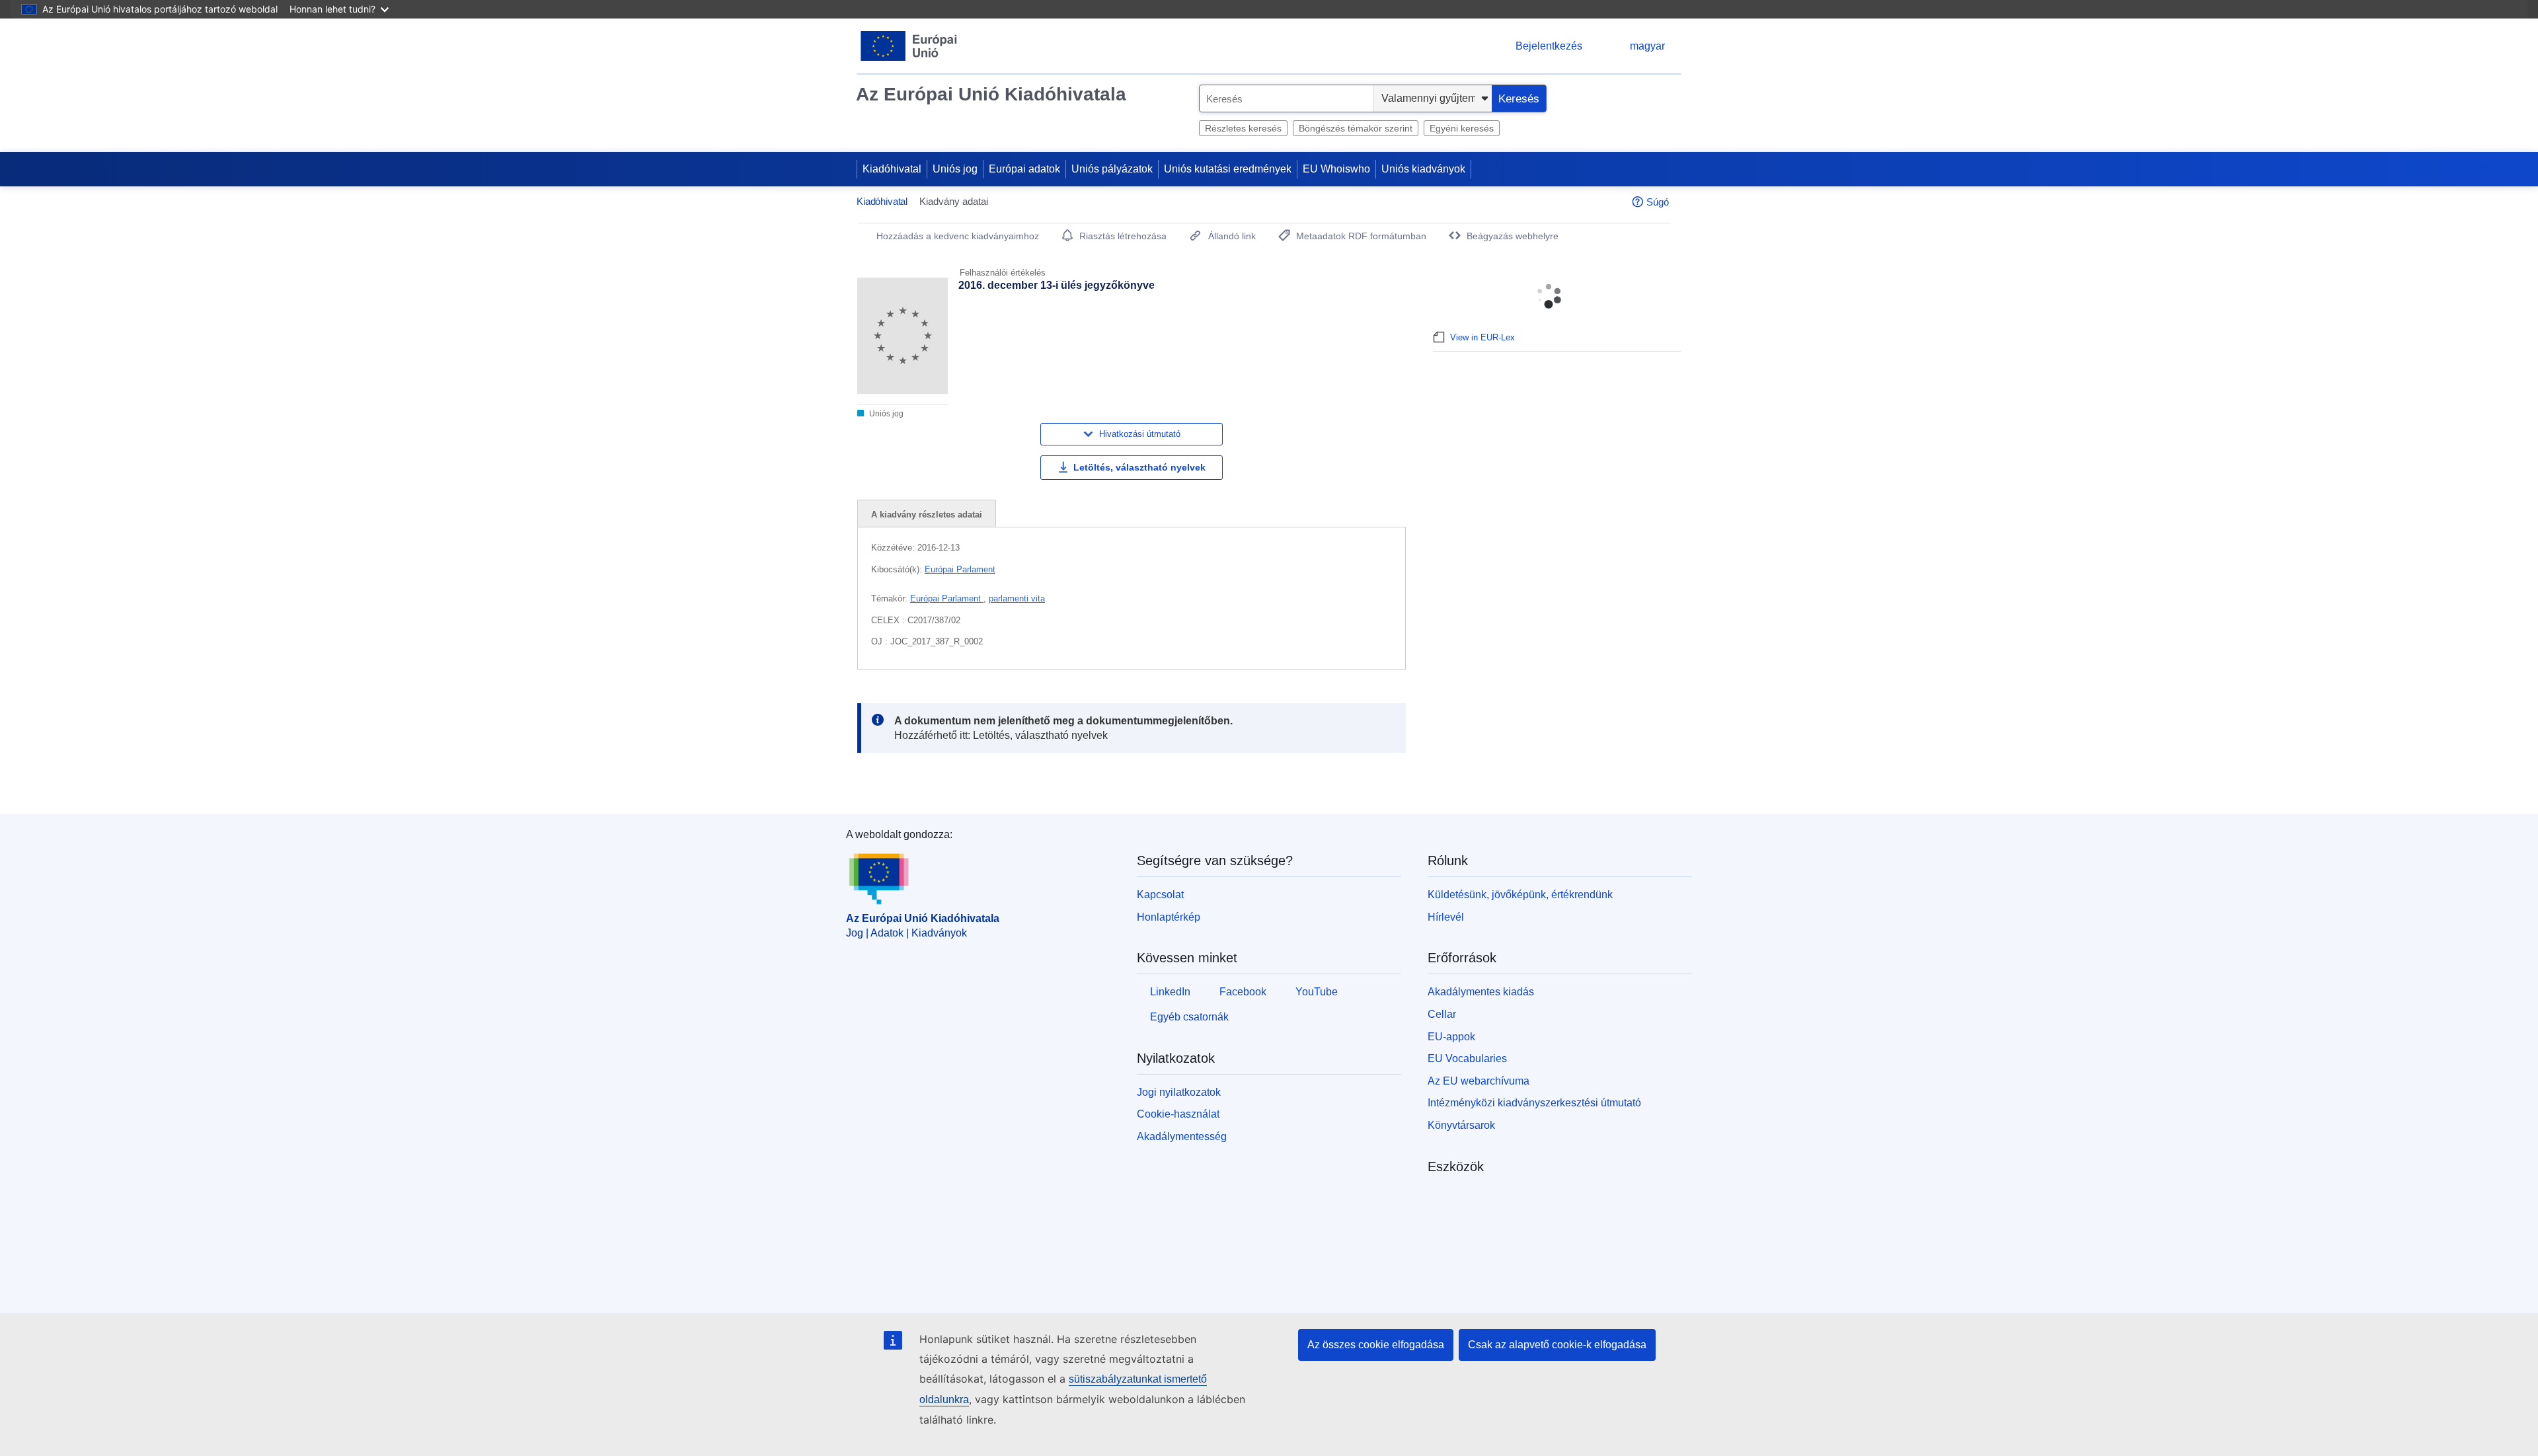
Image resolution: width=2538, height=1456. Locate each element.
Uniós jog (955, 169)
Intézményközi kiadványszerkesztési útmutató (1534, 1103)
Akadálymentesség (1182, 1136)
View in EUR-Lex (1482, 337)
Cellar (1442, 1014)
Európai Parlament (960, 569)
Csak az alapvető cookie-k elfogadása (1557, 1345)
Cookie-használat (1178, 1114)
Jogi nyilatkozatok (1179, 1092)
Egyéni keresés (1462, 128)
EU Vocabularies (1467, 1058)
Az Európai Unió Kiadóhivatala (991, 94)
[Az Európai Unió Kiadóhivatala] (909, 46)
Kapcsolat (1160, 895)
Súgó (1658, 202)
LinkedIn (1170, 992)
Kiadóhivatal (892, 169)
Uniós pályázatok (1112, 169)
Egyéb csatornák (1189, 1017)
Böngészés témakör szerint (1356, 128)
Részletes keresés (1243, 128)
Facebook (1243, 992)
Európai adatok (1024, 169)
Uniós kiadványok (1423, 169)
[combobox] (1286, 98)
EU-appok (1451, 1037)
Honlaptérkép (1169, 917)
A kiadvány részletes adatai (927, 515)
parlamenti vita (1017, 598)
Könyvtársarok (1461, 1125)
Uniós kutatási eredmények (1228, 169)
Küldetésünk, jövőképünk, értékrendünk (1520, 895)
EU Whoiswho (1336, 169)
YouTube (1317, 992)
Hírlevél (1446, 917)
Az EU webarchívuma (1479, 1081)
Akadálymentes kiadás (1481, 992)
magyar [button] (1647, 46)
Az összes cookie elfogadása (1376, 1345)
